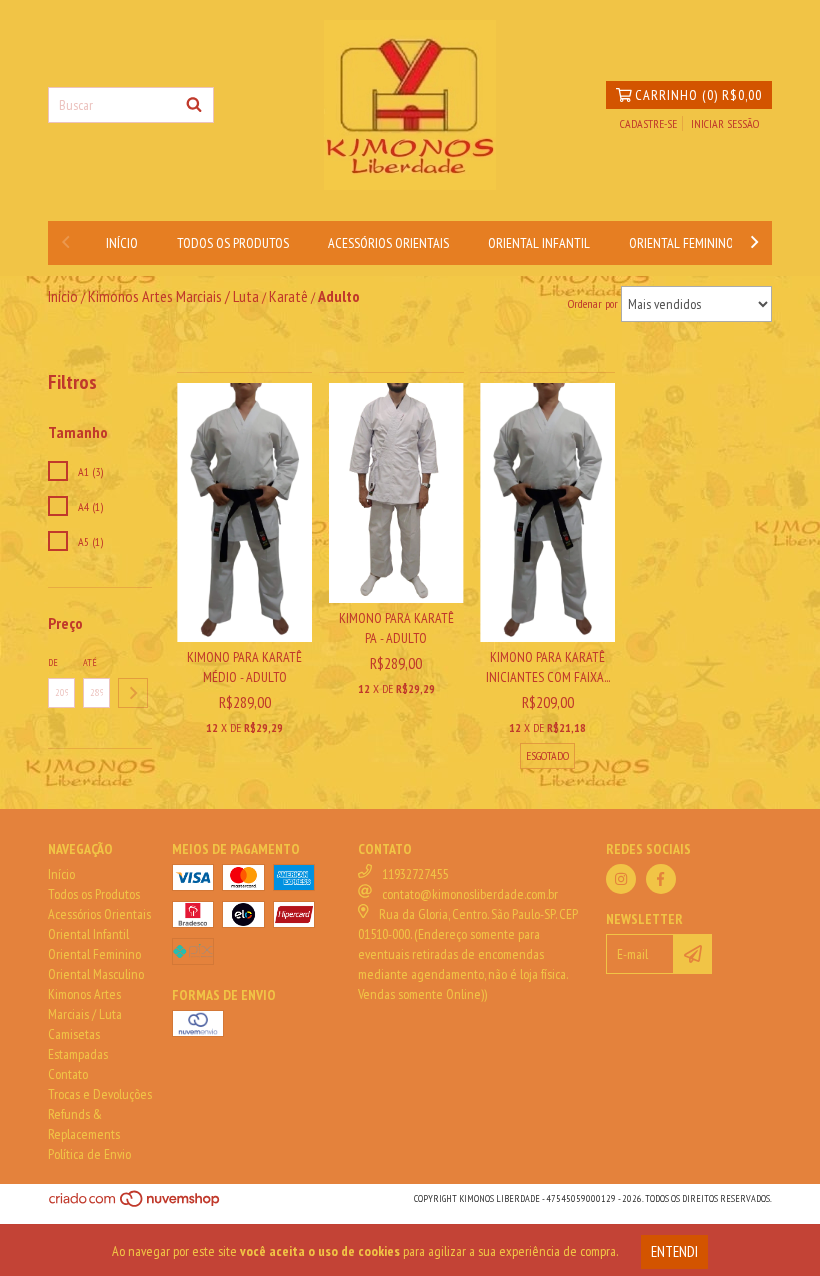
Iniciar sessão (725, 123)
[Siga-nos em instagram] (621, 879)
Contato (68, 1074)
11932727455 (415, 874)
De (53, 662)
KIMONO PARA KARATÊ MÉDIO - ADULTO (244, 667)
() (698, 95)
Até (90, 662)
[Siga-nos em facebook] (661, 879)
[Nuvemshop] (135, 1205)
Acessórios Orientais (388, 243)
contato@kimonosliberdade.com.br (470, 894)
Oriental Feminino (681, 243)
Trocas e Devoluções (100, 1094)
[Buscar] (194, 105)
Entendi (674, 1251)
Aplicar (133, 693)
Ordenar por (593, 303)
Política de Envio (89, 1154)
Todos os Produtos (233, 243)
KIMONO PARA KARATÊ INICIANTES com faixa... (548, 667)
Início (122, 243)
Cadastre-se (648, 123)
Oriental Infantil (539, 243)
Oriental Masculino (96, 974)
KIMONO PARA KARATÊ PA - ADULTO (396, 628)
